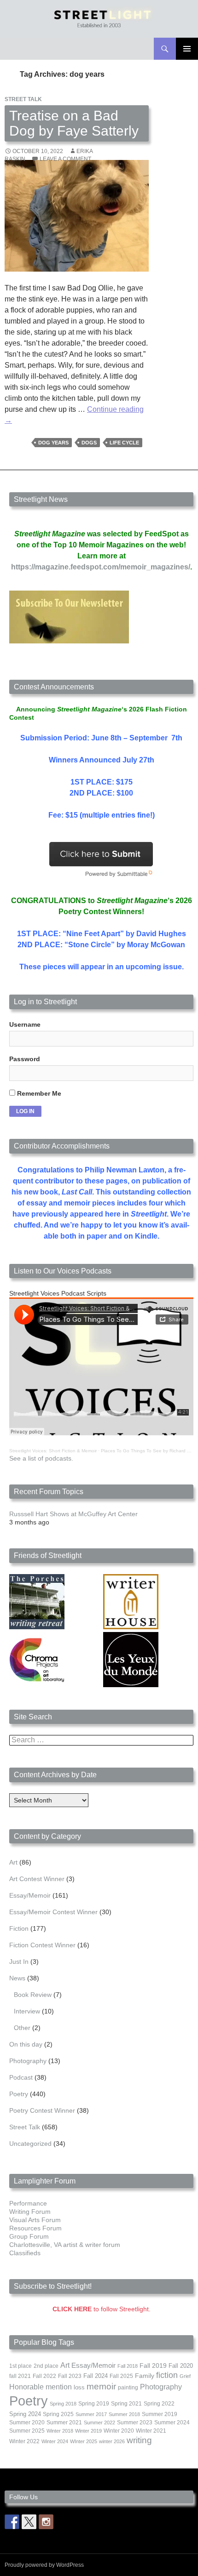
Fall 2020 (181, 2366)
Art (13, 1862)
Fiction (19, 1928)
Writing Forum (30, 2212)
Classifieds (25, 2253)
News (17, 1978)
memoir (101, 2386)
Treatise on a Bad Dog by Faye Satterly (74, 123)
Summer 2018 (124, 2414)
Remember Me (38, 1093)
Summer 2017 (91, 2414)
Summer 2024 (172, 2422)
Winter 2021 (151, 2431)
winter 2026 (112, 2441)
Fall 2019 (153, 2366)
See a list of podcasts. (41, 1458)
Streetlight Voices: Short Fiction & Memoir (53, 1451)
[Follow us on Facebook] (12, 2522)
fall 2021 (20, 2376)
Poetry (19, 2094)
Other (22, 2028)
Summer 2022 (99, 2422)
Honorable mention (41, 2387)
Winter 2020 (119, 2431)
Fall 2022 (44, 2376)
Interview (27, 2011)
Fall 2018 (128, 2366)
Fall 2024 (96, 2376)
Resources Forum (35, 2228)
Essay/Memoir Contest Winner (53, 1912)
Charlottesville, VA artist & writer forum (65, 2245)
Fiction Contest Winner (42, 1945)
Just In (19, 1962)
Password (25, 1059)
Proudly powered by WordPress (44, 2565)
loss (79, 2387)
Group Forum (29, 2236)
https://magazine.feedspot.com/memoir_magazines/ (101, 567)
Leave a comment (65, 159)
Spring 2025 (58, 2414)
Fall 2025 (121, 2376)
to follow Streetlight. (102, 2309)
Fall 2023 (70, 2376)
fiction (167, 2375)
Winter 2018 (60, 2431)
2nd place (46, 2366)
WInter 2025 (84, 2441)
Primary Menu (187, 49)
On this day (26, 2044)
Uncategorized (30, 2144)
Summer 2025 (27, 2431)
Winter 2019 (88, 2431)
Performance (28, 2203)
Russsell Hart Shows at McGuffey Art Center (73, 1514)
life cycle (124, 443)
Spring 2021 (126, 2404)
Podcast (21, 2077)
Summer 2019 (160, 2414)
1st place (20, 2366)
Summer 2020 (27, 2422)
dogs (89, 443)
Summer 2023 (135, 2422)
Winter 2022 (24, 2441)
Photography (28, 2061)
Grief (185, 2376)
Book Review (33, 1995)
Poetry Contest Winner (42, 2110)
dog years (53, 443)
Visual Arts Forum (35, 2220)
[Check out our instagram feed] (46, 2522)
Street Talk (23, 99)
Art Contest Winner (37, 1879)
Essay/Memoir (30, 1895)
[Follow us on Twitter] (29, 2522)
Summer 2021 (64, 2422)
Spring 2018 (63, 2404)
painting (128, 2388)
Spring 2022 (159, 2404)
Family (145, 2376)
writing (139, 2440)
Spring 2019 (94, 2404)
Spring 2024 (25, 2414)
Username (25, 1024)
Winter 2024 (55, 2441)
